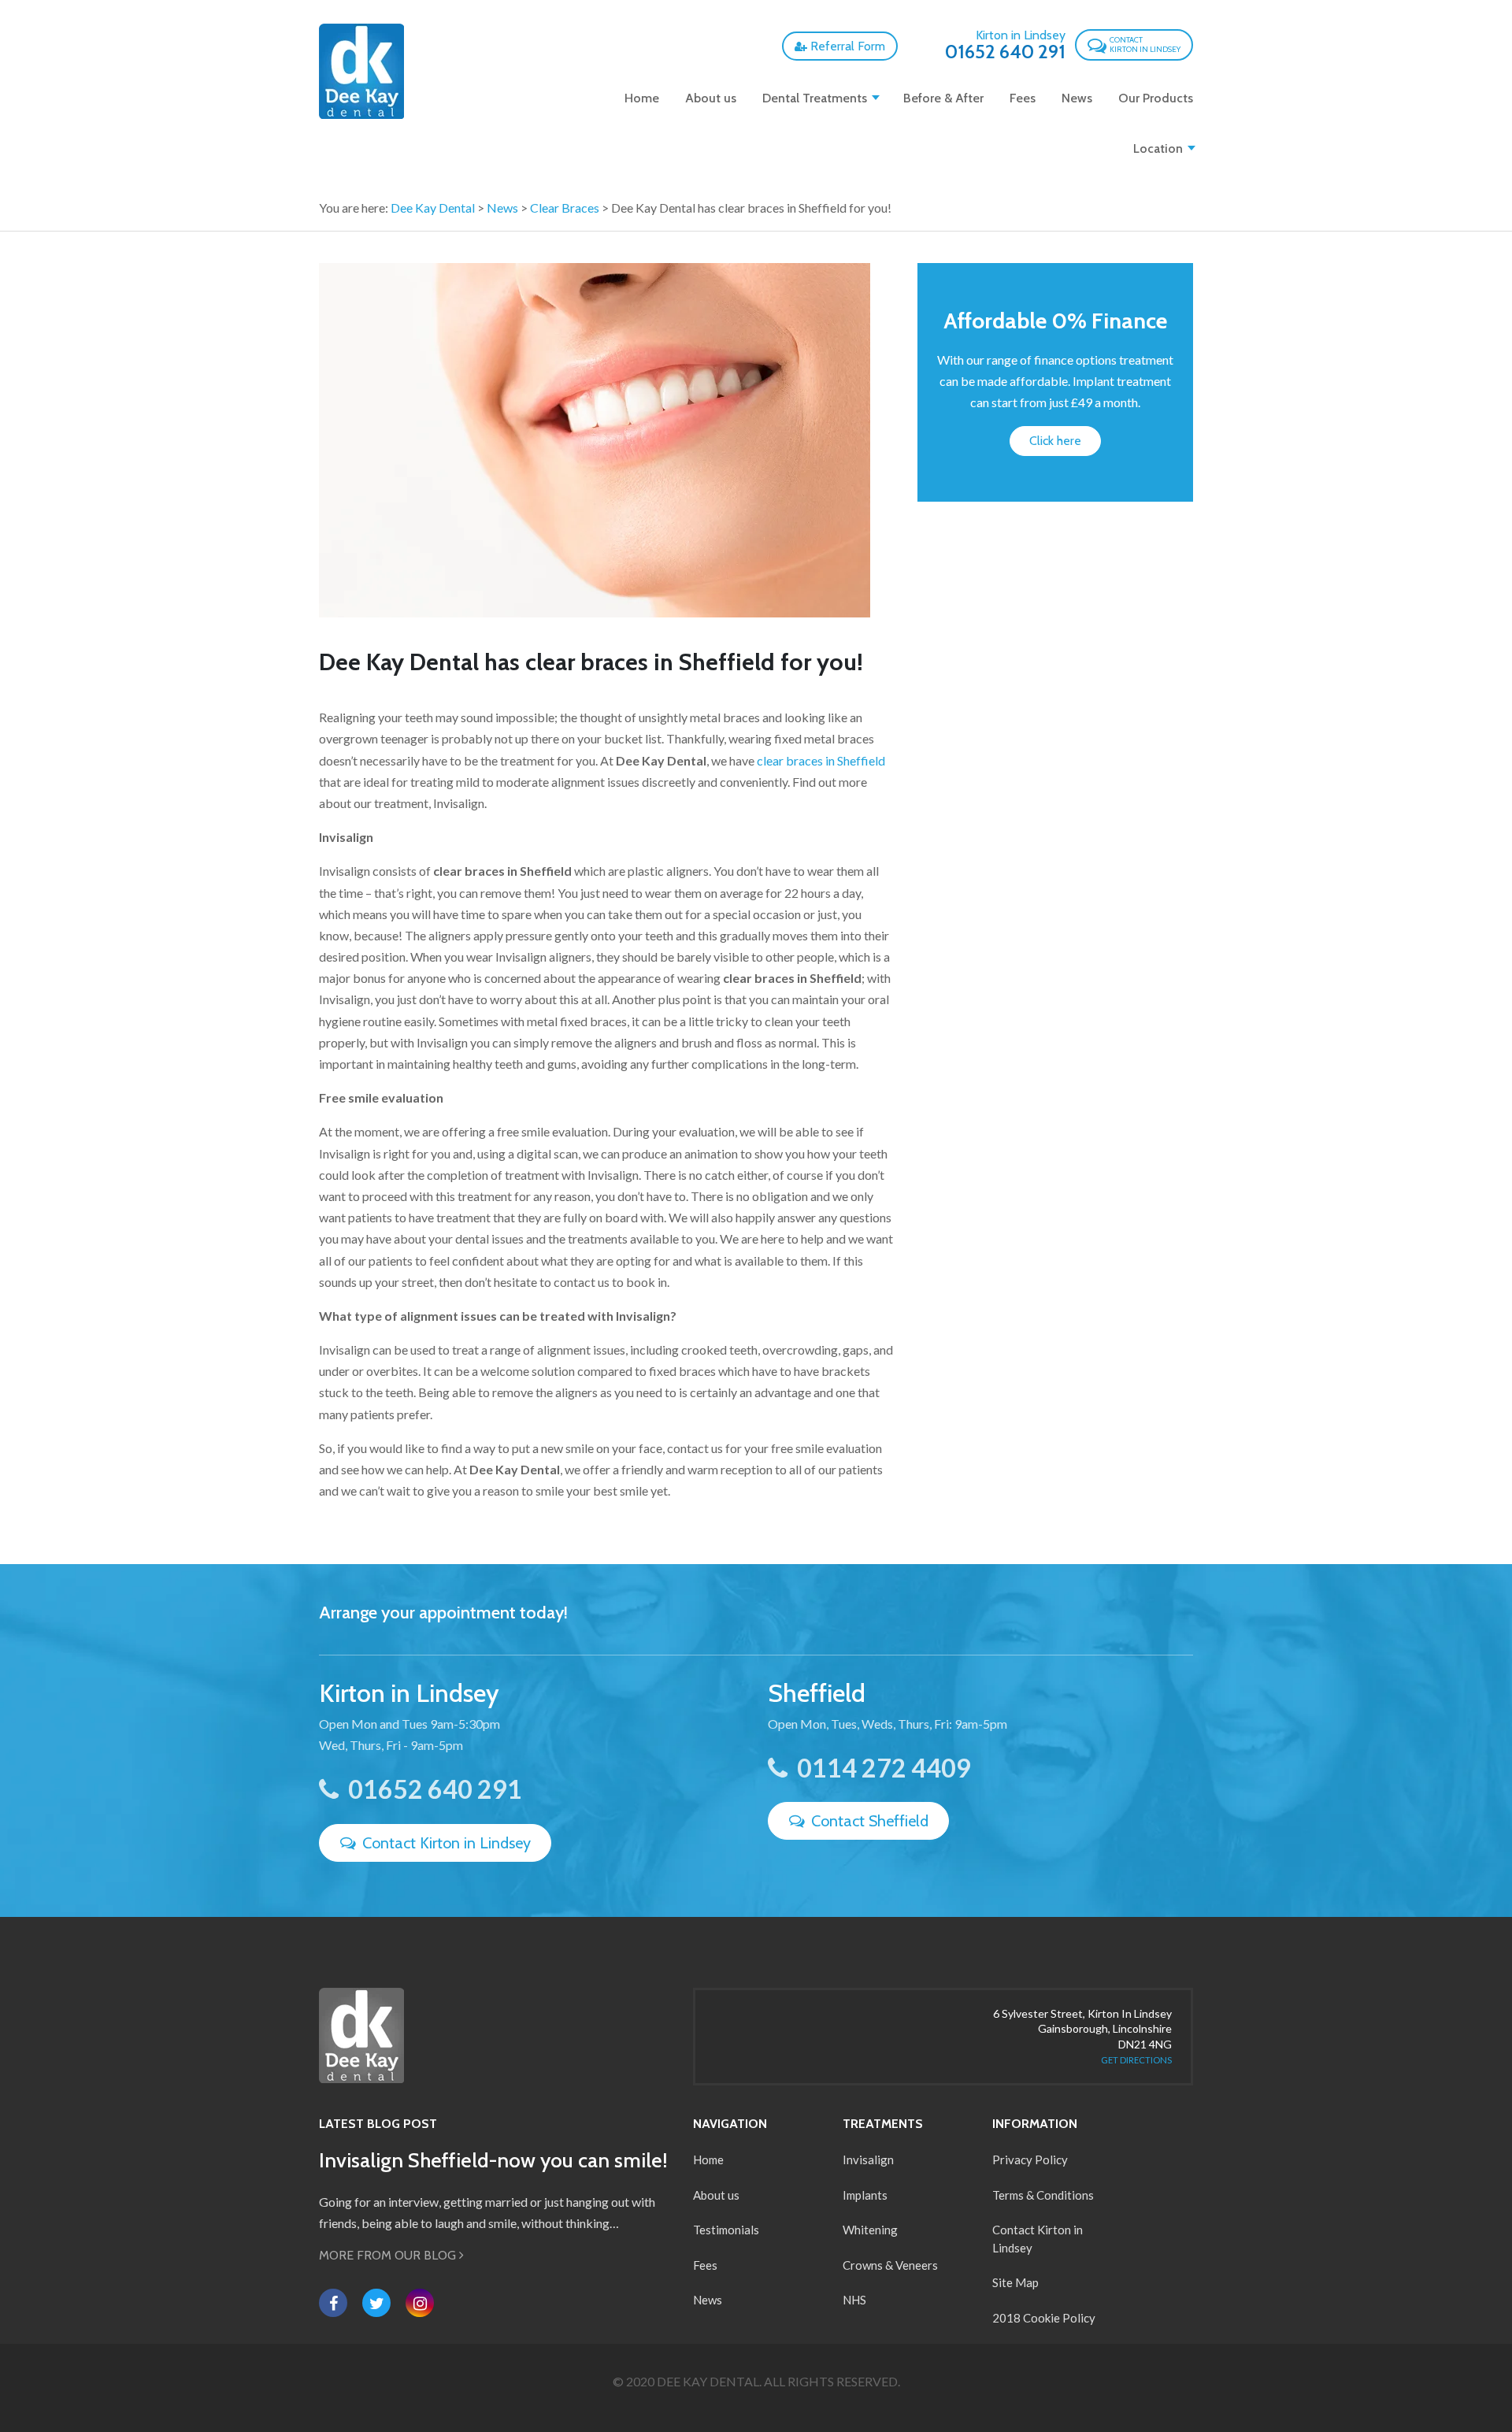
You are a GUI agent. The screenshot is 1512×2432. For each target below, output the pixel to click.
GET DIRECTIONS (1136, 2060)
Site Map (1015, 2282)
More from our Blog (389, 2255)
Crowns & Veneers (890, 2265)
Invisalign (868, 2160)
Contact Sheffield (868, 1821)
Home (642, 98)
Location (1158, 148)
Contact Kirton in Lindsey (445, 1843)
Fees (1023, 98)
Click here (1055, 441)
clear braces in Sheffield (821, 760)
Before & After (943, 98)
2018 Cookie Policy (1044, 2318)
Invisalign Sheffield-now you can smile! (493, 2160)
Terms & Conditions (1043, 2195)
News (1077, 98)
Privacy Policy (1030, 2160)
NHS (854, 2300)
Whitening (870, 2230)
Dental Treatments (815, 98)
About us (711, 98)
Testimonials (726, 2230)
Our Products (1156, 98)
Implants (865, 2195)
